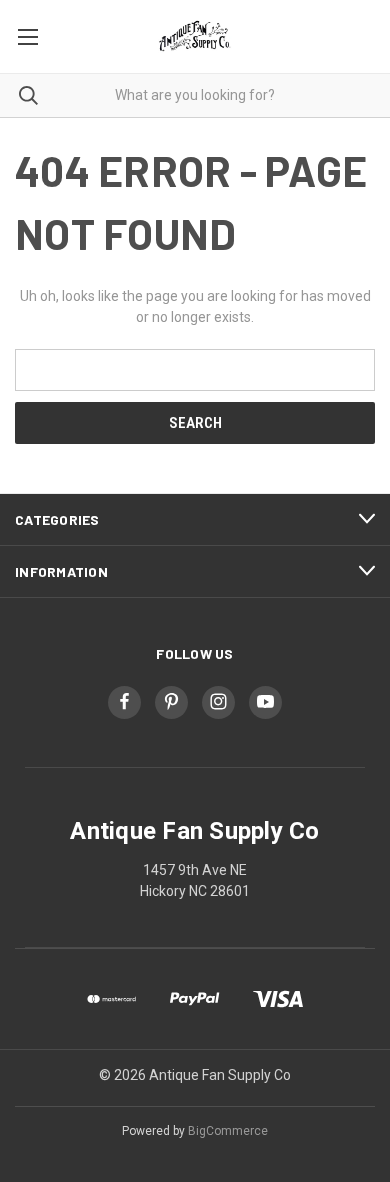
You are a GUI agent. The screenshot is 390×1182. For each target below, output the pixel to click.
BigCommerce (228, 1131)
